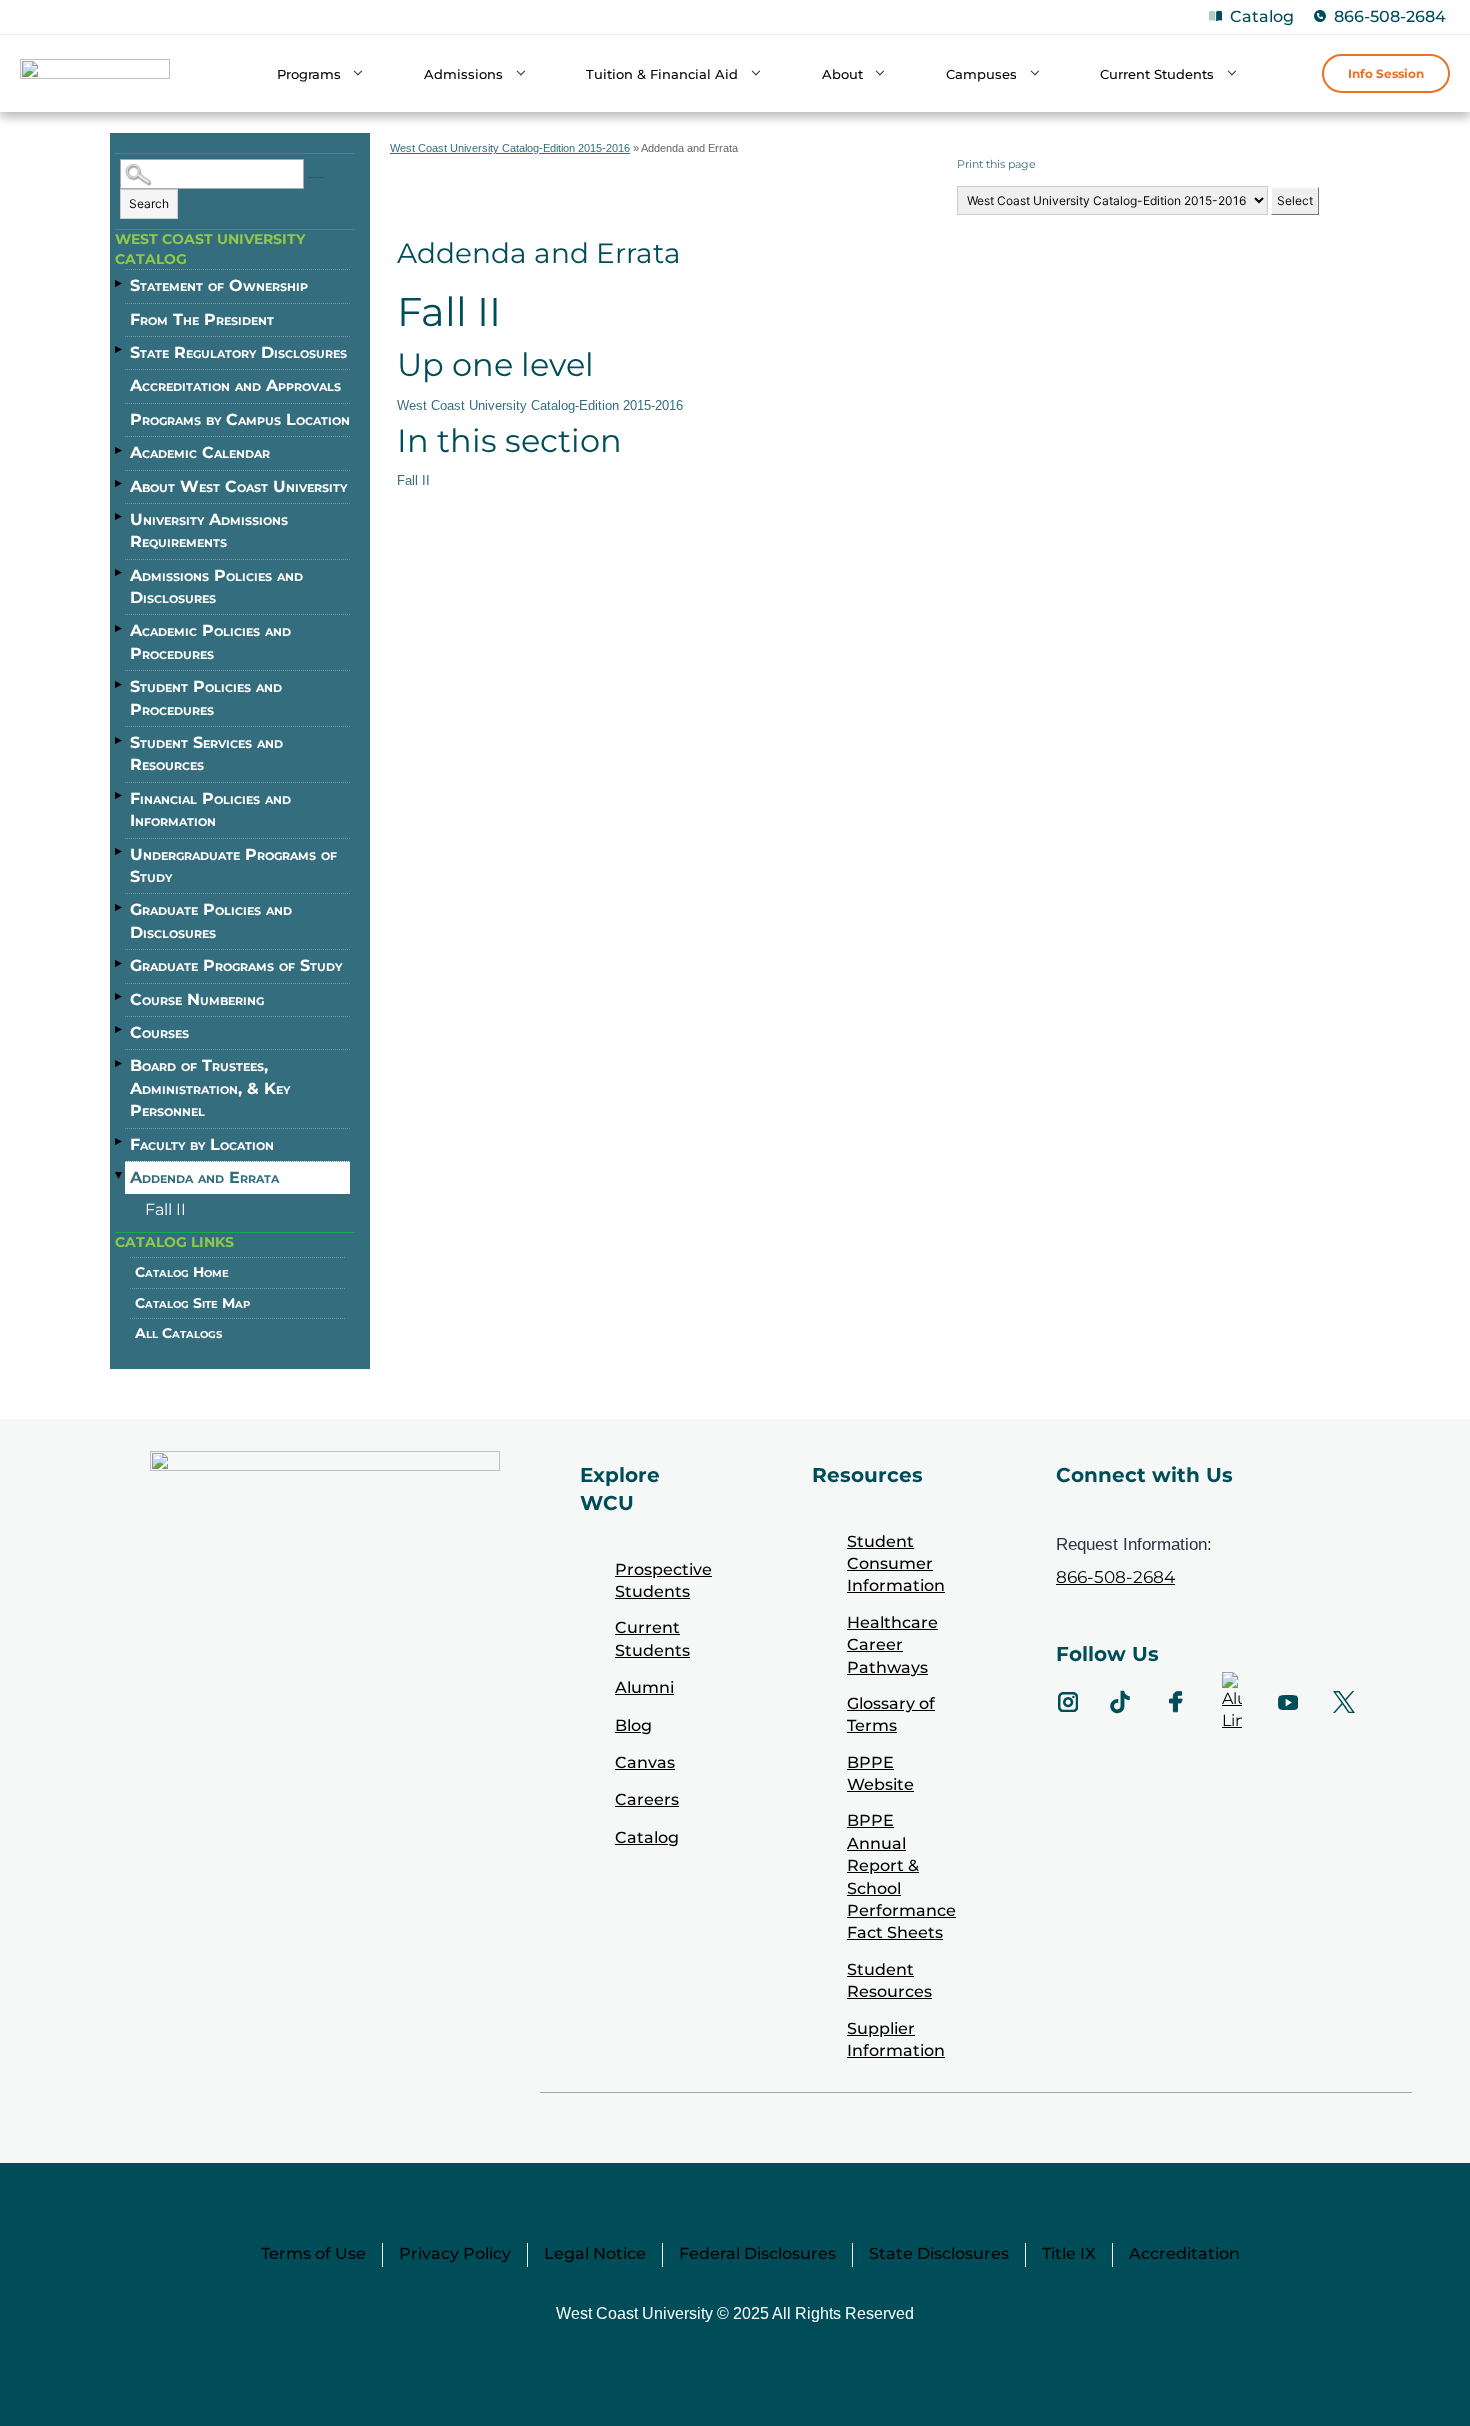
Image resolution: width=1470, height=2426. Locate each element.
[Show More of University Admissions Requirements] (120, 517)
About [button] (842, 74)
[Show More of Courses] (120, 1030)
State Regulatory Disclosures (238, 352)
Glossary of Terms (891, 1714)
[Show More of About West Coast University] (120, 484)
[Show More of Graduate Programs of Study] (120, 963)
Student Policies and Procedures (206, 697)
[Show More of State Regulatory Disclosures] (120, 350)
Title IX (1069, 2253)
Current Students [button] (1157, 74)
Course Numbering (197, 999)
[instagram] (1068, 1702)
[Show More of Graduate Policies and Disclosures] (120, 907)
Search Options (315, 177)
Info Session (1386, 73)
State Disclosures (939, 2253)
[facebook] (1176, 1702)
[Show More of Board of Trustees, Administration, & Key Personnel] (120, 1063)
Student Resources (889, 1980)
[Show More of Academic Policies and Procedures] (120, 628)
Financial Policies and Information (210, 809)
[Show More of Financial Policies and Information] (120, 796)
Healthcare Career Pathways (892, 1645)
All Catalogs (178, 1333)
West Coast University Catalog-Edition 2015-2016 (510, 148)
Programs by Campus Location (240, 419)
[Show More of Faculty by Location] (120, 1142)
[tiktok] (1120, 1702)
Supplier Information (896, 2039)
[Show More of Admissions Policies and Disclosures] (120, 573)
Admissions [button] (463, 74)
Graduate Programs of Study (236, 965)
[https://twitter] (1344, 1702)
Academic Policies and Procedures (210, 641)
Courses (159, 1032)
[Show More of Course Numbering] (120, 997)
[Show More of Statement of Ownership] (120, 283)
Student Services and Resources (206, 753)
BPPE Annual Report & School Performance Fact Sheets (901, 1876)
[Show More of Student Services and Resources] (120, 740)
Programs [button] (309, 74)
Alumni (644, 1687)
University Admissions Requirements (209, 530)
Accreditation (1184, 2253)
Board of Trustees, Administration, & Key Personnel (210, 1088)
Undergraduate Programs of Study (233, 865)
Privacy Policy (455, 2253)
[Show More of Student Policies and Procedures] (120, 684)
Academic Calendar (200, 452)
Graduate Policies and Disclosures (211, 920)
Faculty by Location (202, 1144)
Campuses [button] (981, 74)
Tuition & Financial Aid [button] (662, 74)
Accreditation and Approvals (235, 385)
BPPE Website (880, 1773)
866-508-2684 (1390, 16)
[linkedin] (1232, 1702)
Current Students (652, 1638)
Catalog (1262, 16)
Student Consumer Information (896, 1564)
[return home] (95, 76)
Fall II (165, 1209)
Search (149, 203)
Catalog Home (182, 1272)
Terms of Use (313, 2253)
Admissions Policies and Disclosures (216, 586)
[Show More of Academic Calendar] (120, 450)
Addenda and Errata (204, 1177)
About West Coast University (238, 486)
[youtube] (1288, 1702)
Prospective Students (663, 1580)
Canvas (645, 1762)
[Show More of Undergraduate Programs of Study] (120, 852)
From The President (202, 319)
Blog (633, 1725)
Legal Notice (595, 2253)
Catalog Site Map (192, 1303)
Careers (647, 1799)
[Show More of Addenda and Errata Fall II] (120, 1175)
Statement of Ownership (219, 285)
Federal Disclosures (757, 2253)
